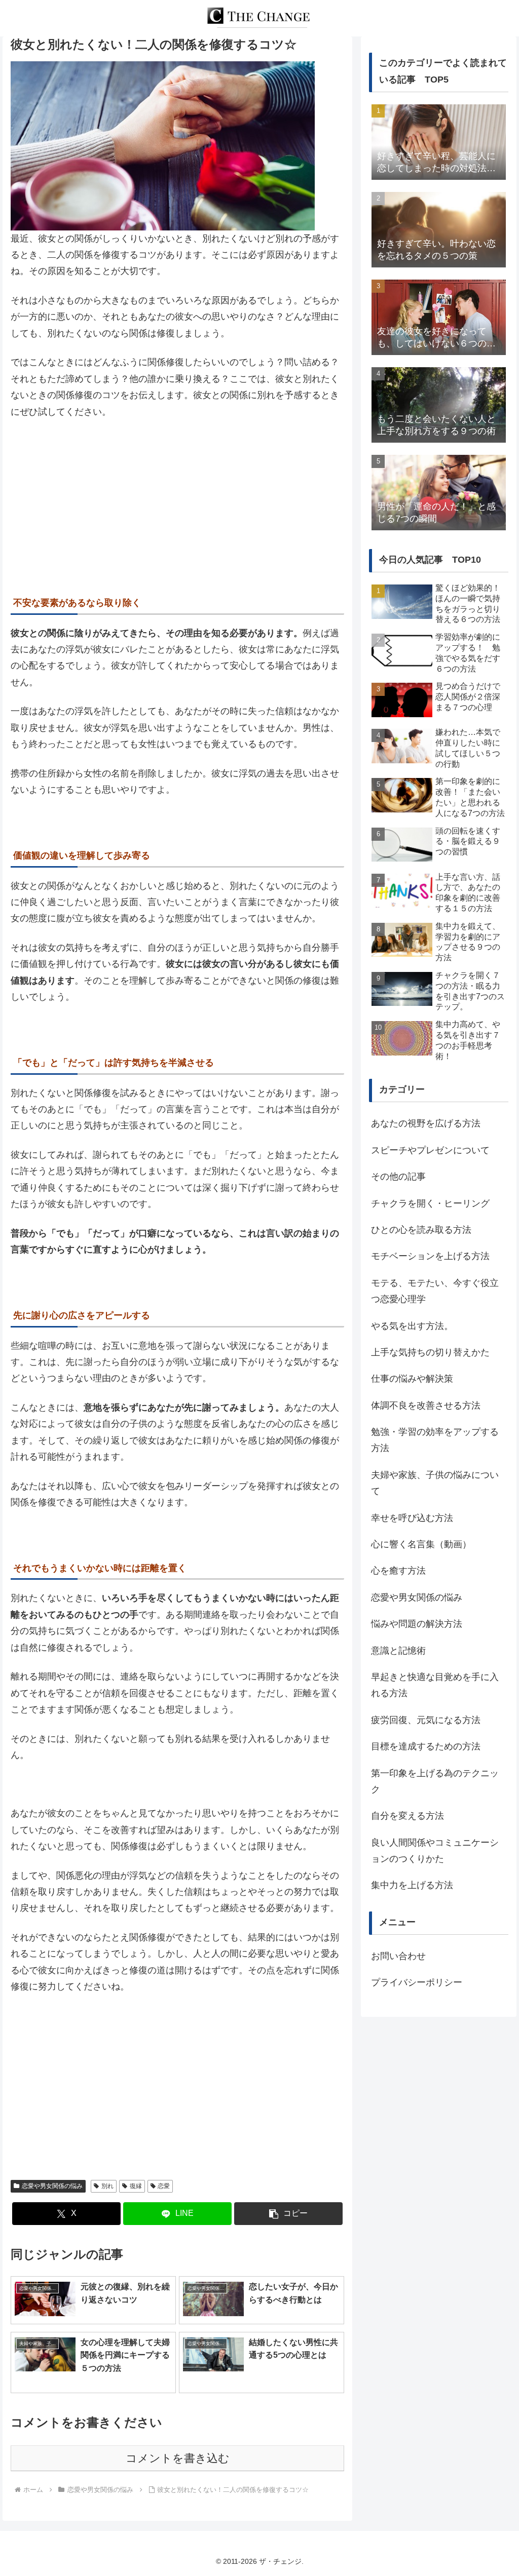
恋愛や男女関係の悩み (52, 2186)
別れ (107, 2186)
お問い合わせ (398, 1956)
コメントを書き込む (178, 2458)
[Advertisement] (177, 503)
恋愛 (164, 2186)
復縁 (136, 2186)
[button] (288, 2214)
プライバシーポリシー (417, 1982)
